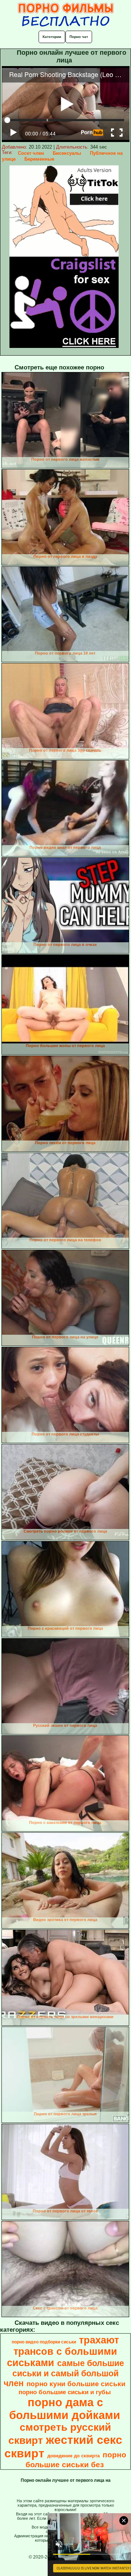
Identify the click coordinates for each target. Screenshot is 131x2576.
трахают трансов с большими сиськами (63, 2351)
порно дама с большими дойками (65, 2409)
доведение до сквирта (74, 2456)
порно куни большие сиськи (76, 2384)
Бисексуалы (67, 153)
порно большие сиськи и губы (65, 2392)
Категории (52, 37)
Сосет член (31, 153)
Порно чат (79, 37)
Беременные (39, 159)
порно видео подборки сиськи (44, 2342)
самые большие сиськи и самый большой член (64, 2373)
